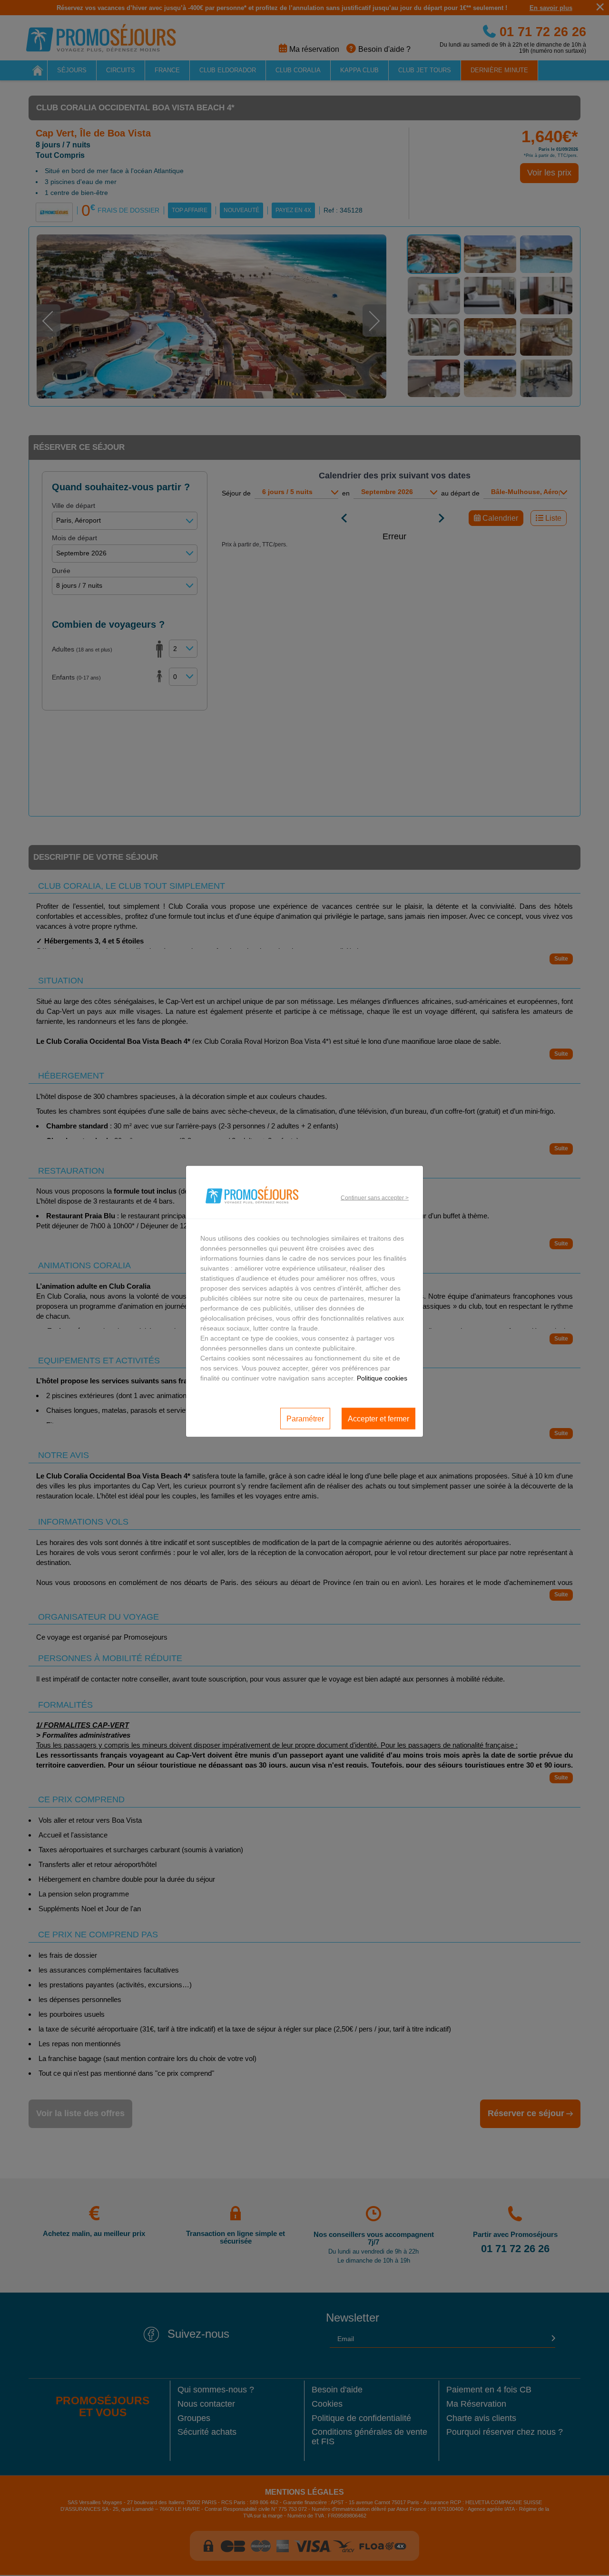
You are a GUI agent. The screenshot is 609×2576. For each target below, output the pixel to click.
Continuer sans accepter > (375, 1197)
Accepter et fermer (378, 1418)
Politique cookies (382, 1378)
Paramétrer (305, 1418)
